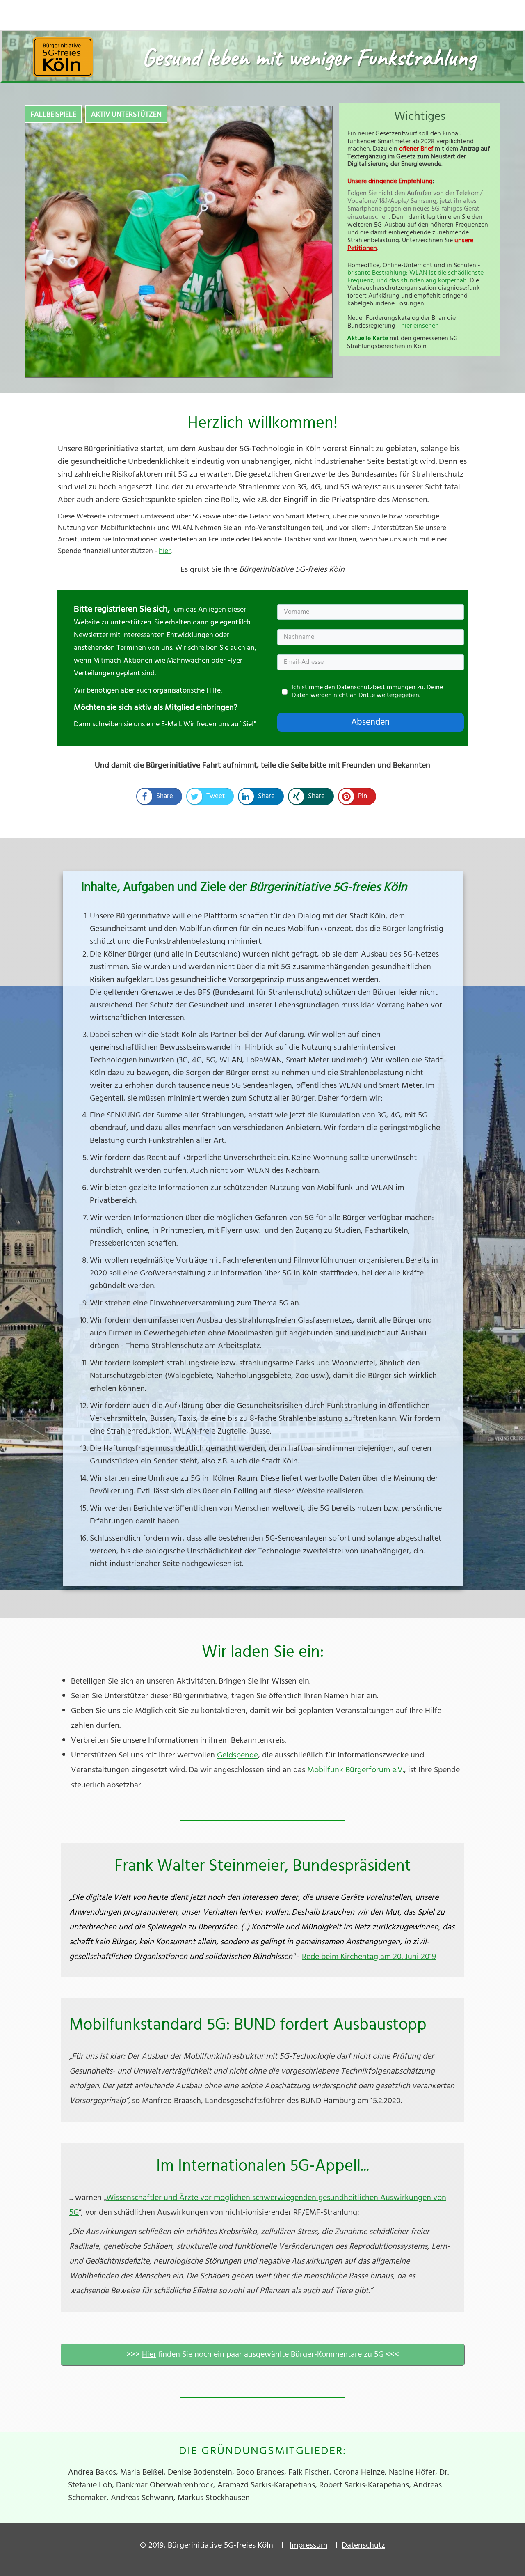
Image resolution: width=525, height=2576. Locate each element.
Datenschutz (363, 2546)
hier (165, 551)
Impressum (308, 2546)
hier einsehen (420, 326)
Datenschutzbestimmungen (376, 688)
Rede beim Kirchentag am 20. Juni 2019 (369, 1957)
